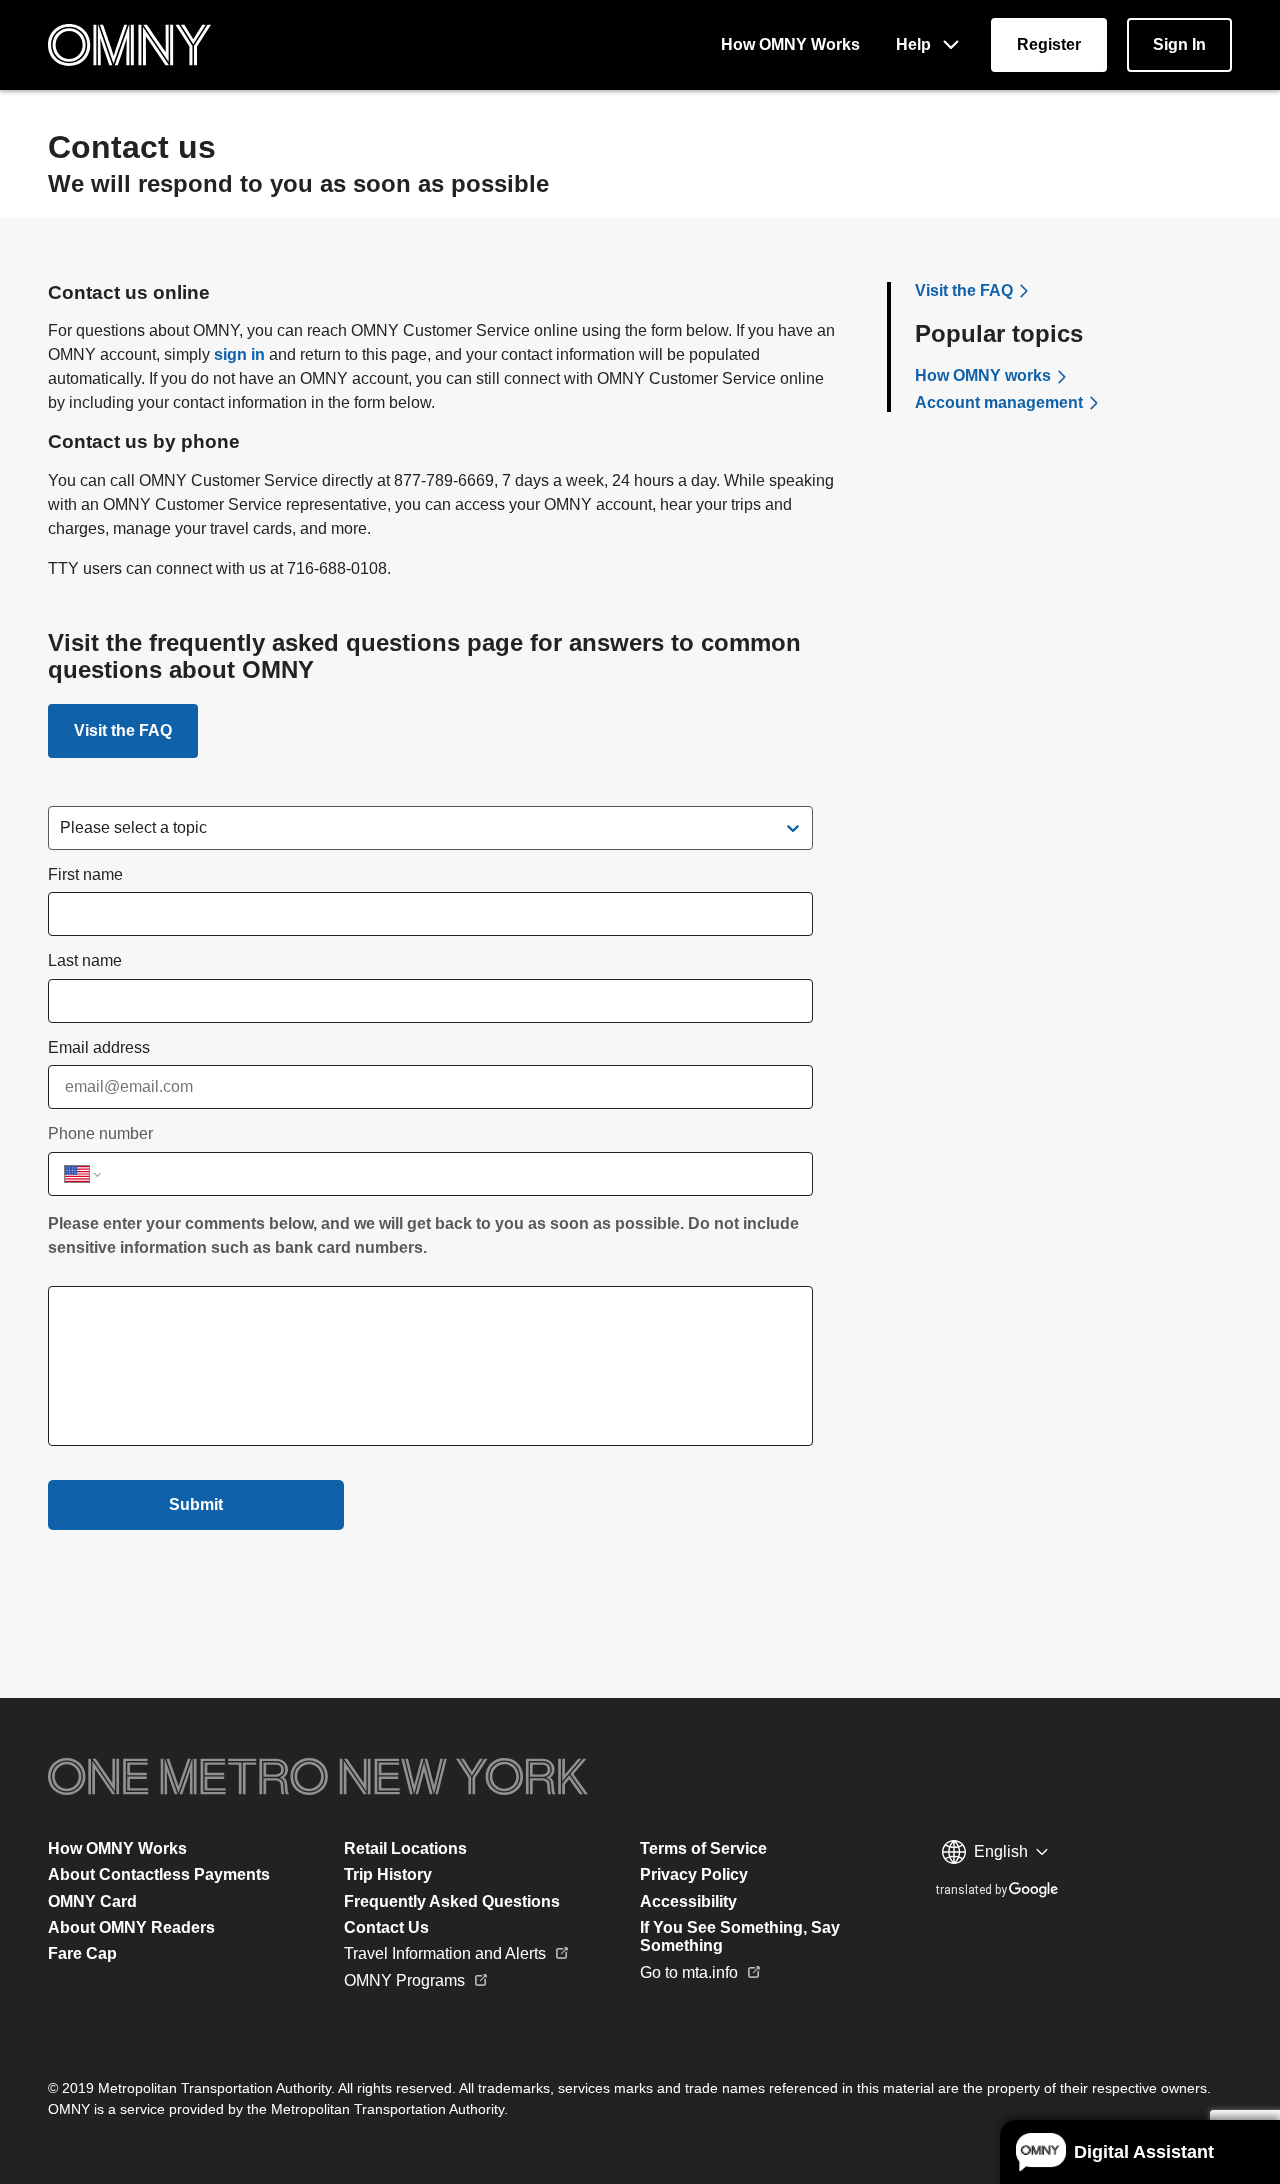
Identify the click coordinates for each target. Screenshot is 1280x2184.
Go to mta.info (689, 1972)
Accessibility (688, 1901)
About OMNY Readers (131, 1927)
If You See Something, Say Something (740, 1936)
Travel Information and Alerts (445, 1953)
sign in (239, 354)
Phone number (100, 1133)
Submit (196, 1504)
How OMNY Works (117, 1848)
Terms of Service (703, 1848)
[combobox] (62, 828)
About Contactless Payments (159, 1874)
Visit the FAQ (123, 730)
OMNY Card (92, 1901)
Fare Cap (82, 1953)
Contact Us (386, 1927)
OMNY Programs (404, 1980)
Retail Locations (405, 1848)
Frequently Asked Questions (452, 1901)
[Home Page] (129, 45)
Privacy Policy (694, 1874)
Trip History (388, 1874)
